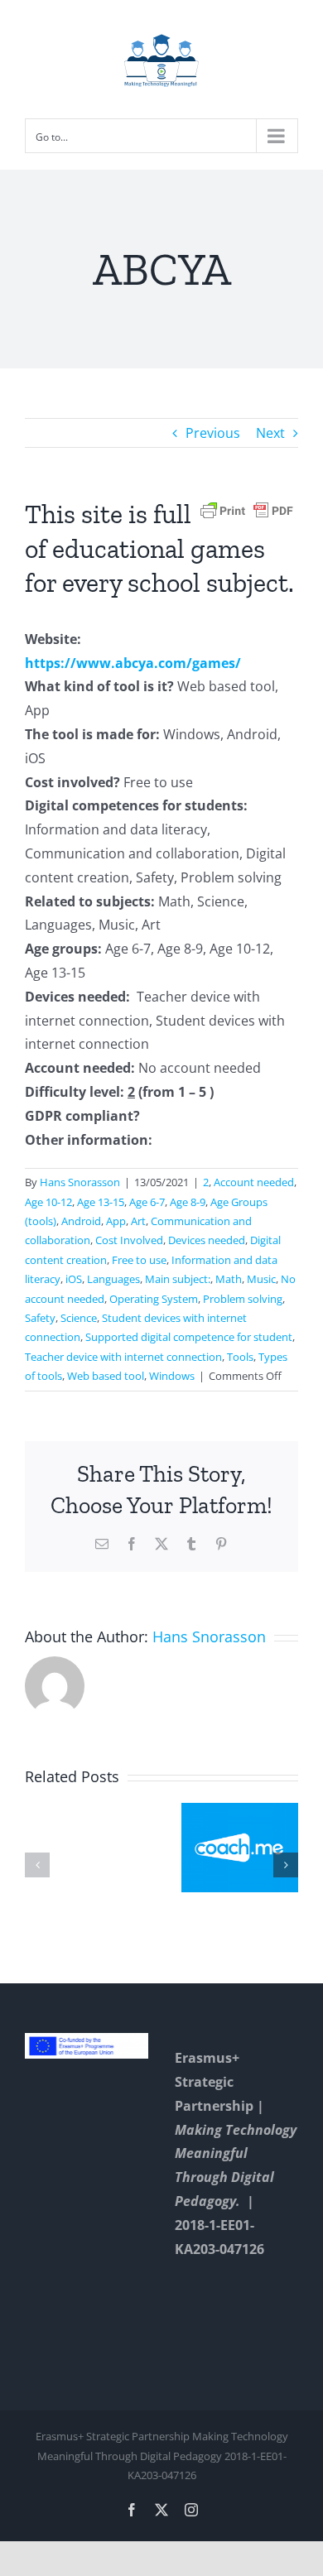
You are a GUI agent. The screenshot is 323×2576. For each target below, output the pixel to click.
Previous (213, 433)
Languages (113, 1279)
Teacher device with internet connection (123, 1357)
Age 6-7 (147, 1202)
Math (229, 1279)
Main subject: (178, 1279)
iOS (74, 1279)
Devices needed (207, 1240)
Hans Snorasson (80, 1182)
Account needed (254, 1182)
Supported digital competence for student (189, 1337)
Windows (172, 1376)
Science (79, 1318)
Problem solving (243, 1299)
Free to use (139, 1260)
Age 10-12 (48, 1202)
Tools (240, 1357)
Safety (40, 1318)
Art (138, 1221)
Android (81, 1221)
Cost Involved (129, 1240)
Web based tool (106, 1376)
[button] (37, 1865)
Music (261, 1279)
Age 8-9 (188, 1202)
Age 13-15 (101, 1202)
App (116, 1221)
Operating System (154, 1299)
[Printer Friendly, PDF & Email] (247, 509)
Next (270, 433)
